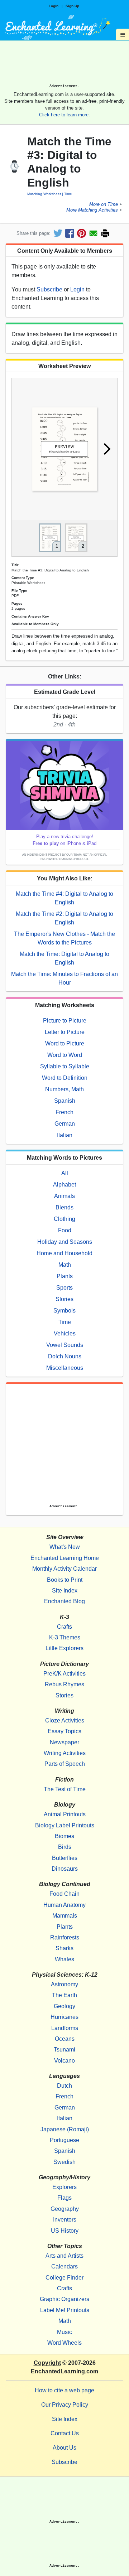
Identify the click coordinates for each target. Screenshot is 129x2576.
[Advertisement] (64, 65)
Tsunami (64, 2050)
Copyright (47, 2363)
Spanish (65, 1101)
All (65, 1173)
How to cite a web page (64, 2390)
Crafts (64, 1627)
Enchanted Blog (64, 1601)
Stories (64, 1299)
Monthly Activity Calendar (64, 1569)
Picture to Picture (65, 1021)
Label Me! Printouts (65, 2310)
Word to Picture (65, 1043)
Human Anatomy (64, 1905)
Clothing (64, 1219)
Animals (64, 1196)
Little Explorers (64, 1648)
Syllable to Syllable (65, 1066)
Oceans (65, 2039)
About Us (64, 2448)
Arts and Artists (64, 2256)
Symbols (64, 1311)
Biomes (64, 1836)
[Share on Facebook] (70, 233)
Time (68, 194)
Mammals (65, 1916)
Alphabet (64, 1185)
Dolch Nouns (65, 1356)
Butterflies (65, 1858)
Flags (64, 2198)
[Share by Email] (93, 233)
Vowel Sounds (65, 1345)
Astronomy (64, 1984)
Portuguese (64, 2140)
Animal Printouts (65, 1814)
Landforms (65, 2028)
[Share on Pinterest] (82, 233)
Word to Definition (65, 1078)
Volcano (64, 2061)
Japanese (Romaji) (65, 2129)
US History (65, 2231)
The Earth (64, 1995)
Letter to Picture (65, 1032)
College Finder (64, 2278)
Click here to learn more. (64, 115)
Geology (64, 2006)
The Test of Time (65, 1789)
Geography (65, 2209)
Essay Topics (64, 1731)
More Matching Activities (92, 210)
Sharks (64, 1948)
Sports (64, 1288)
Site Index (65, 1591)
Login (54, 6)
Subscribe (49, 289)
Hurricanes (64, 2017)
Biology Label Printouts (65, 1825)
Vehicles (65, 1333)
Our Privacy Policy (65, 2405)
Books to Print (65, 1580)
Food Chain (64, 1894)
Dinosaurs (65, 1869)
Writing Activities (65, 1753)
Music (64, 2332)
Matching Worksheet (44, 194)
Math (65, 1265)
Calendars (64, 2266)
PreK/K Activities (64, 1674)
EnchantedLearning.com (64, 2371)
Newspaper (64, 1742)
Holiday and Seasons (65, 1242)
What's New (65, 1547)
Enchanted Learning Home (65, 1558)
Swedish (64, 2162)
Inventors (65, 2220)
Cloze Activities (65, 1720)
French (64, 1112)
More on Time (104, 204)
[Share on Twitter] (58, 233)
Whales (64, 1959)
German (65, 1124)
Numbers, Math (64, 1089)
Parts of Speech (65, 1764)
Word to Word (65, 1055)
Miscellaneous (65, 1368)
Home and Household (64, 1253)
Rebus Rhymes (64, 1684)
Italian (65, 1135)
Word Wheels (64, 2343)
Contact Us (65, 2433)
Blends (64, 1207)
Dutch (64, 2086)
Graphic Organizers (64, 2299)
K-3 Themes (65, 1637)
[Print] (105, 233)
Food (65, 1230)
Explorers (64, 2187)
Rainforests (65, 1937)
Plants (65, 1276)
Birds (65, 1847)
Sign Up (72, 6)
